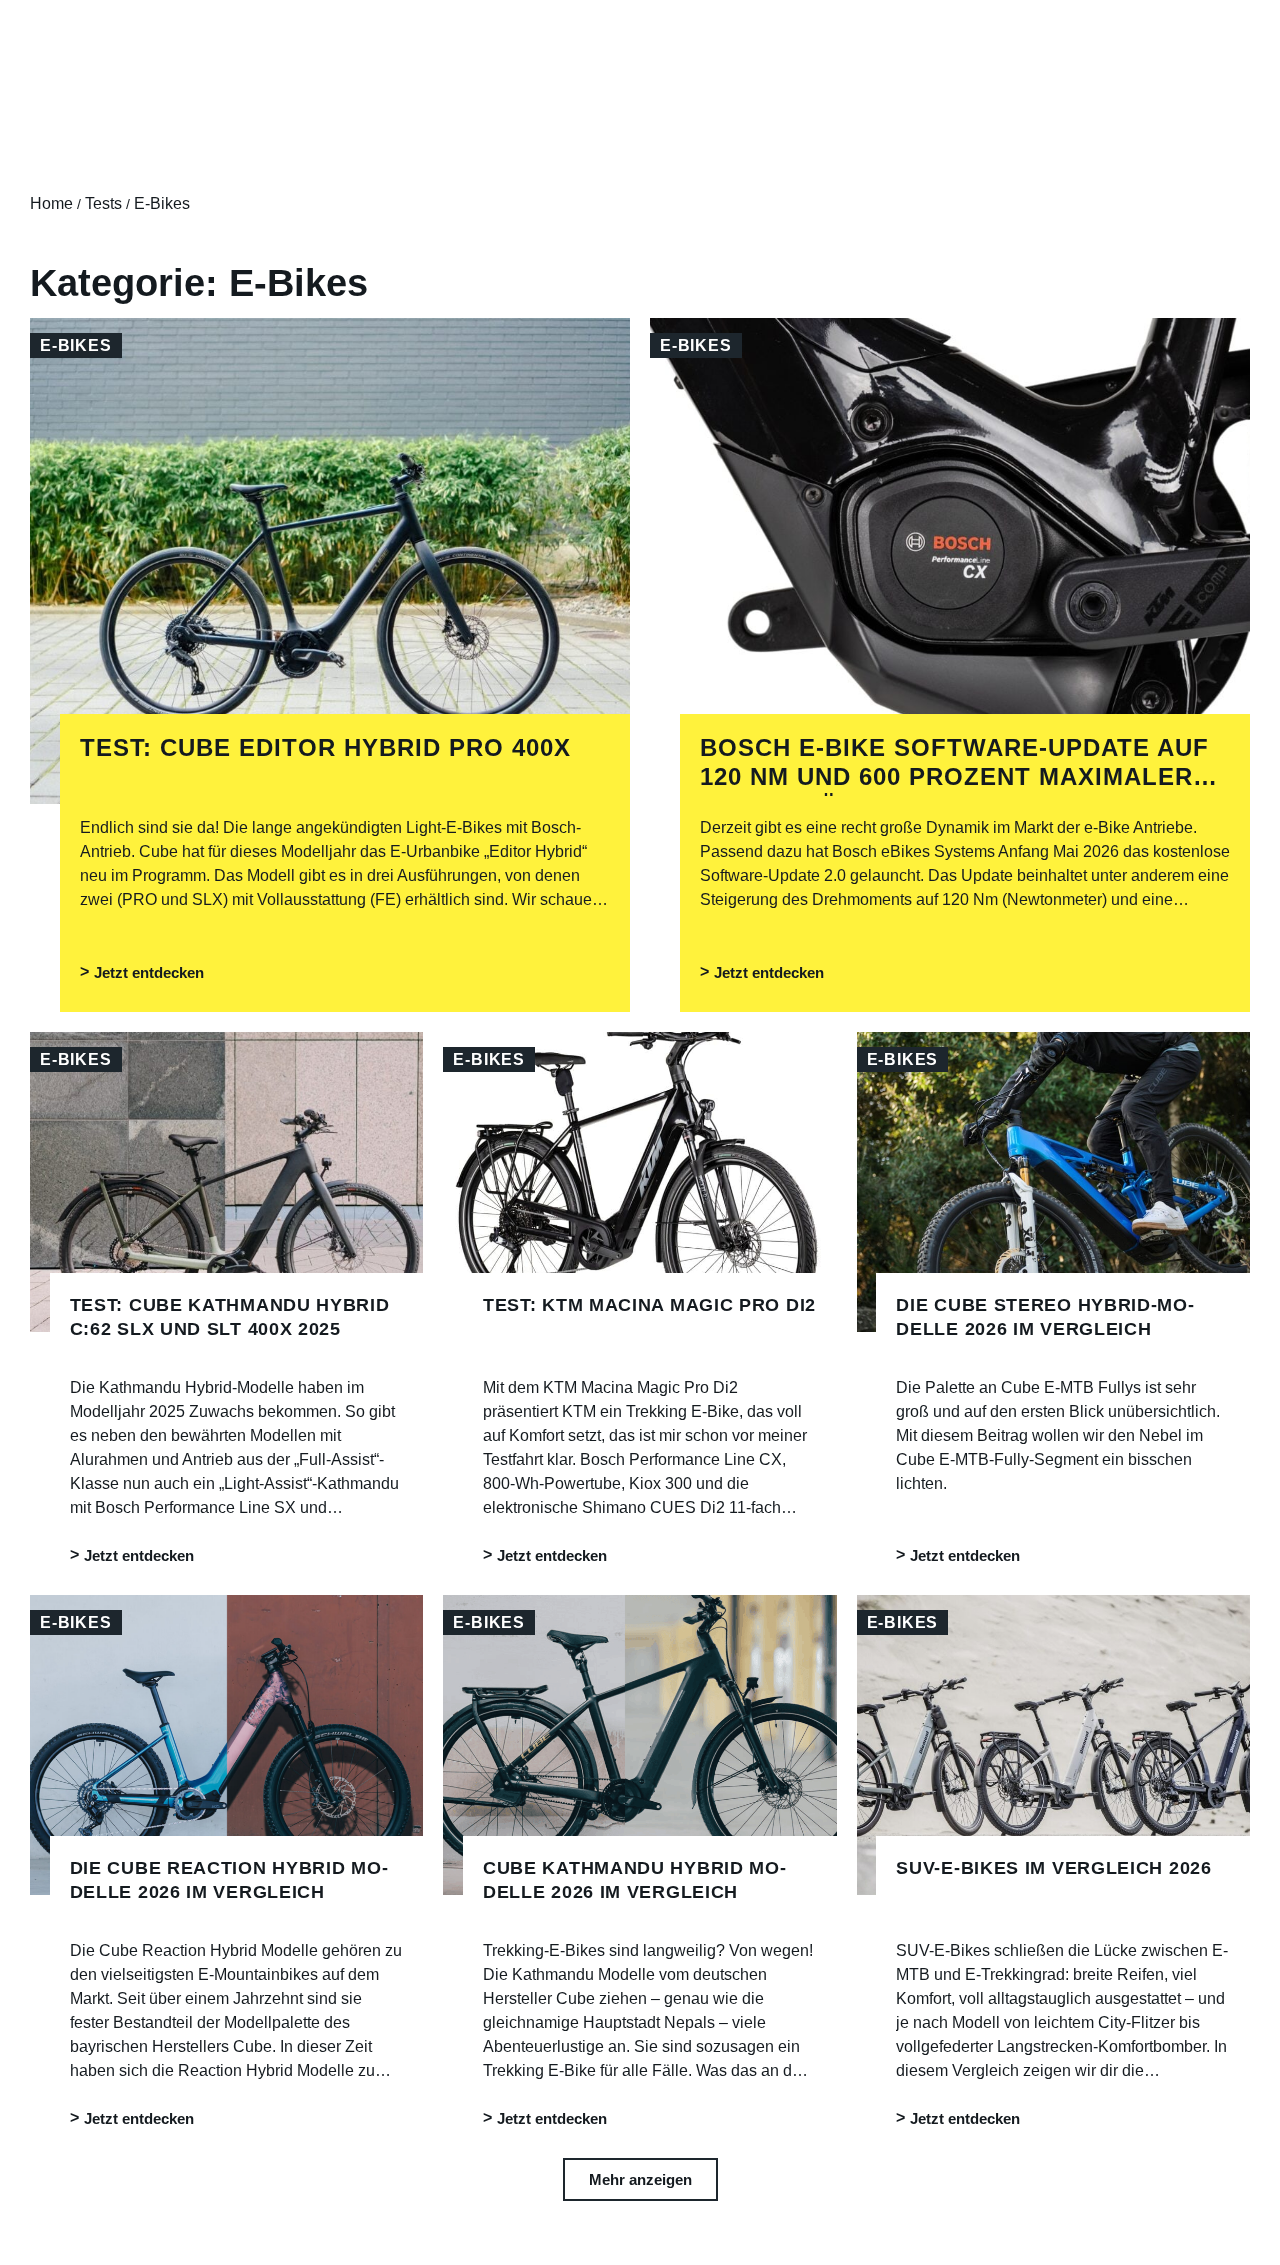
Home (51, 203)
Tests (103, 203)
